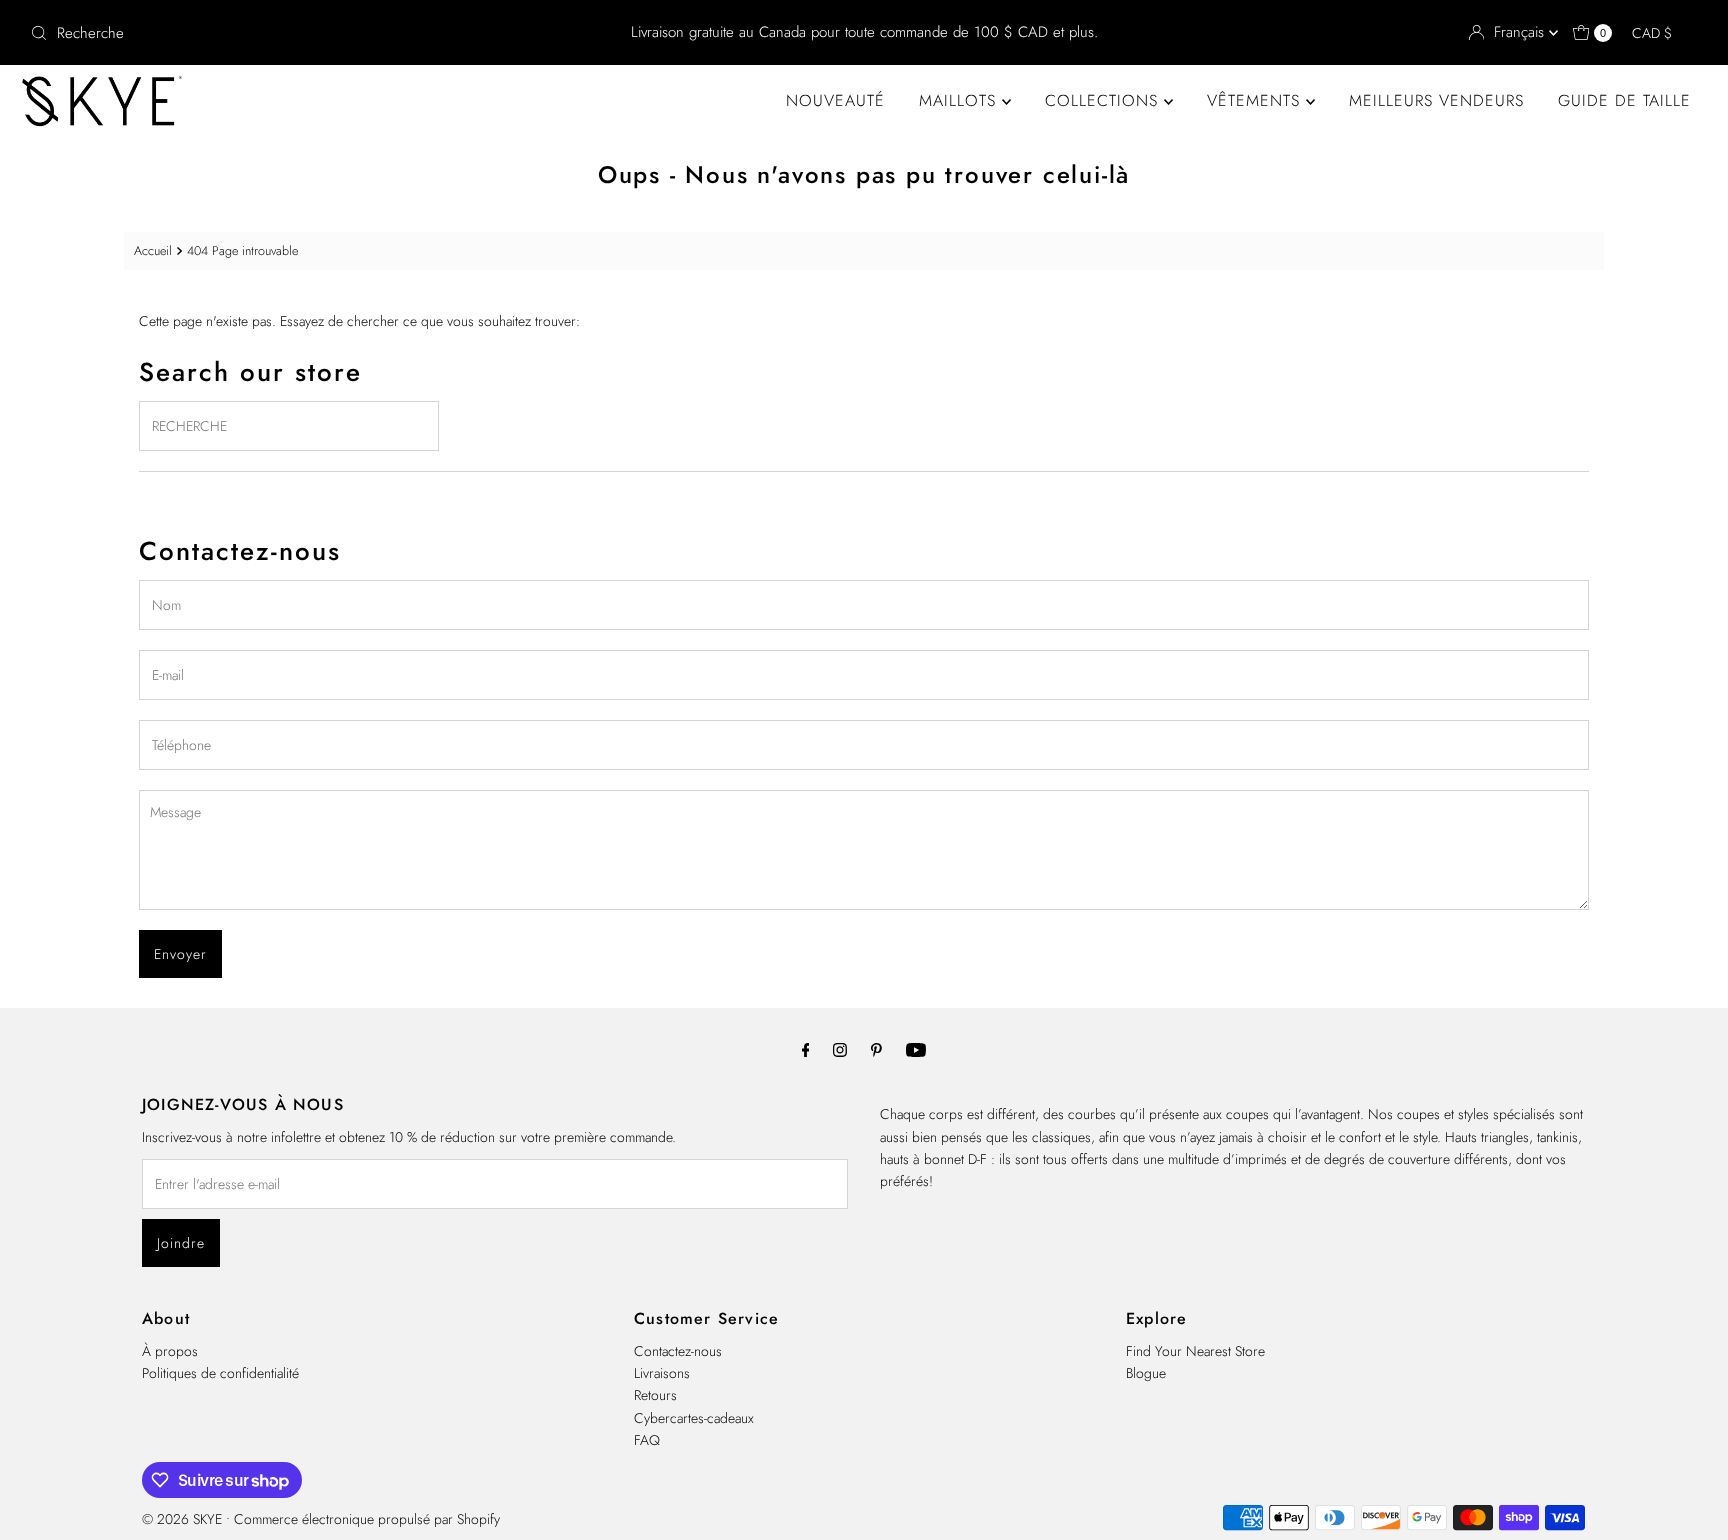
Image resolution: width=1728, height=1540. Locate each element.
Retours (655, 1395)
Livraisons (662, 1373)
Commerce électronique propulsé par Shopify (367, 1519)
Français (1521, 32)
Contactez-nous (678, 1351)
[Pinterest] (876, 1049)
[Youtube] (916, 1049)
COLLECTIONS (1104, 100)
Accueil (153, 251)
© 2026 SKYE (182, 1519)
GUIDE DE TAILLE (1624, 100)
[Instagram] (840, 1049)
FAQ (647, 1440)
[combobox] (297, 33)
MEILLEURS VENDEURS (1436, 100)
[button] (1661, 33)
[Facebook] (806, 1049)
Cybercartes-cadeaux (694, 1418)
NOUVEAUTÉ (835, 100)
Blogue (1146, 1373)
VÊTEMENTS (1256, 100)
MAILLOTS (960, 100)
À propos (170, 1351)
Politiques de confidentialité (220, 1373)
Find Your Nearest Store (1195, 1351)
